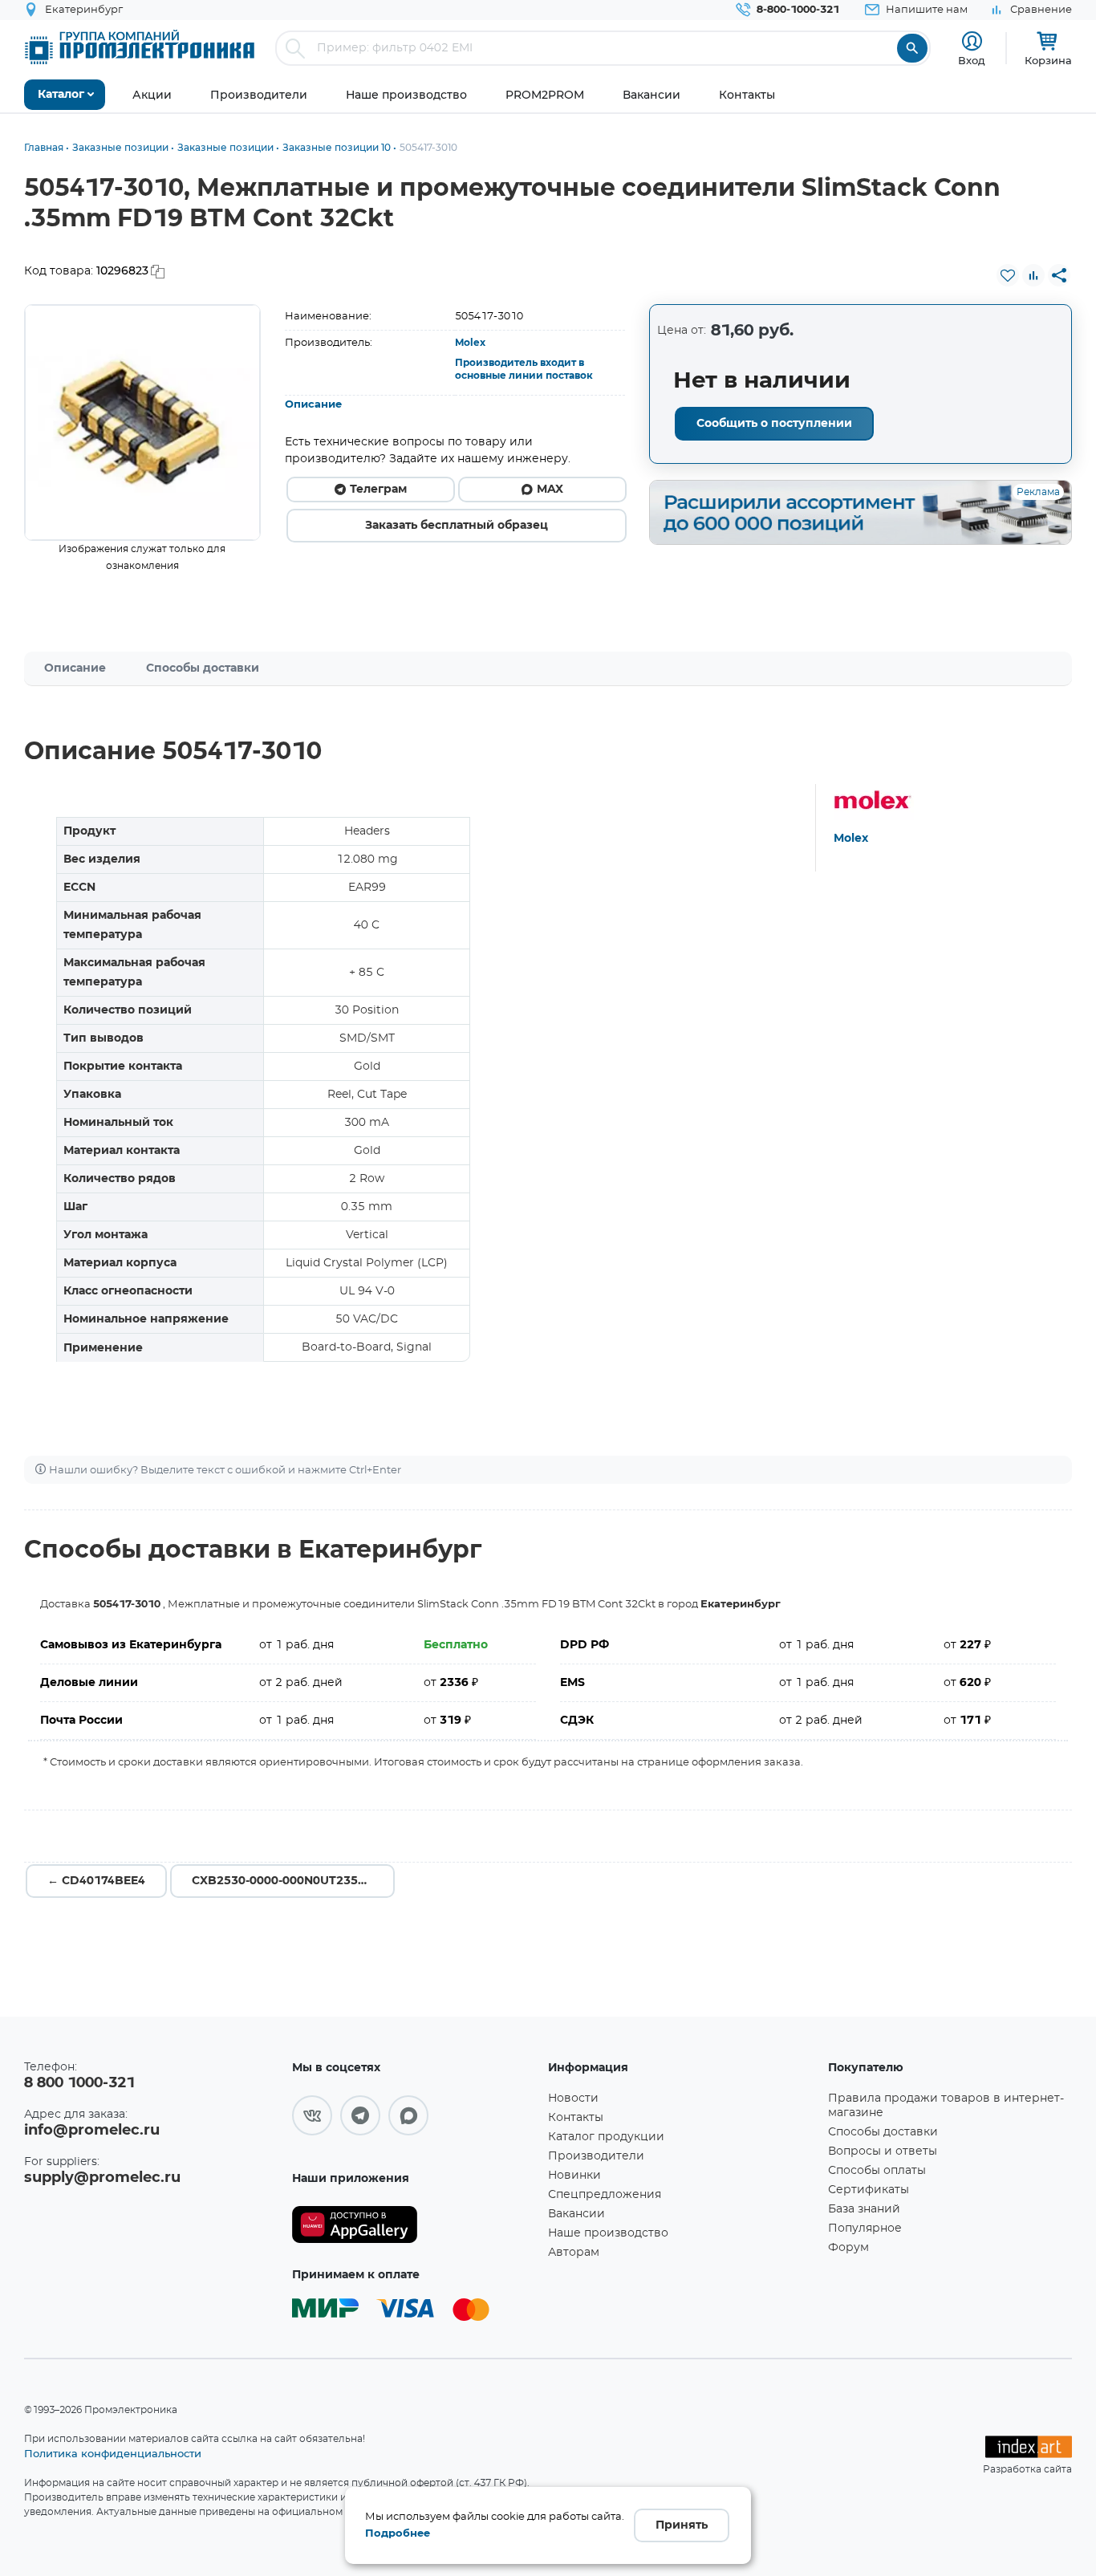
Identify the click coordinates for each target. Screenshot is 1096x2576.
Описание (313, 405)
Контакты (576, 2118)
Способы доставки (203, 668)
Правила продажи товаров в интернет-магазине (946, 2106)
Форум (848, 2248)
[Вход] (972, 41)
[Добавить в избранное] (1008, 275)
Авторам (574, 2253)
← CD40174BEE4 (96, 1881)
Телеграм (378, 490)
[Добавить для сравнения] (1033, 275)
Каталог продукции (606, 2137)
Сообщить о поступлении (774, 424)
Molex (470, 343)
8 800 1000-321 (79, 2083)
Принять (682, 2525)
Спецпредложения (605, 2195)
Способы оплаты (877, 2171)
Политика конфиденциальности (113, 2453)
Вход (972, 60)
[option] (142, 423)
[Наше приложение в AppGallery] (414, 2225)
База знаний (864, 2209)
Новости (573, 2099)
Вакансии (576, 2214)
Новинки (574, 2176)
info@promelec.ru (92, 2131)
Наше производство (608, 2233)
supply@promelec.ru (102, 2178)
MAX (550, 490)
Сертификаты (869, 2190)
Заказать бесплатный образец (457, 526)
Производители (596, 2156)
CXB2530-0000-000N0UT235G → (286, 1881)
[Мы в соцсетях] (312, 2115)
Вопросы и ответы (883, 2151)
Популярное (865, 2229)
